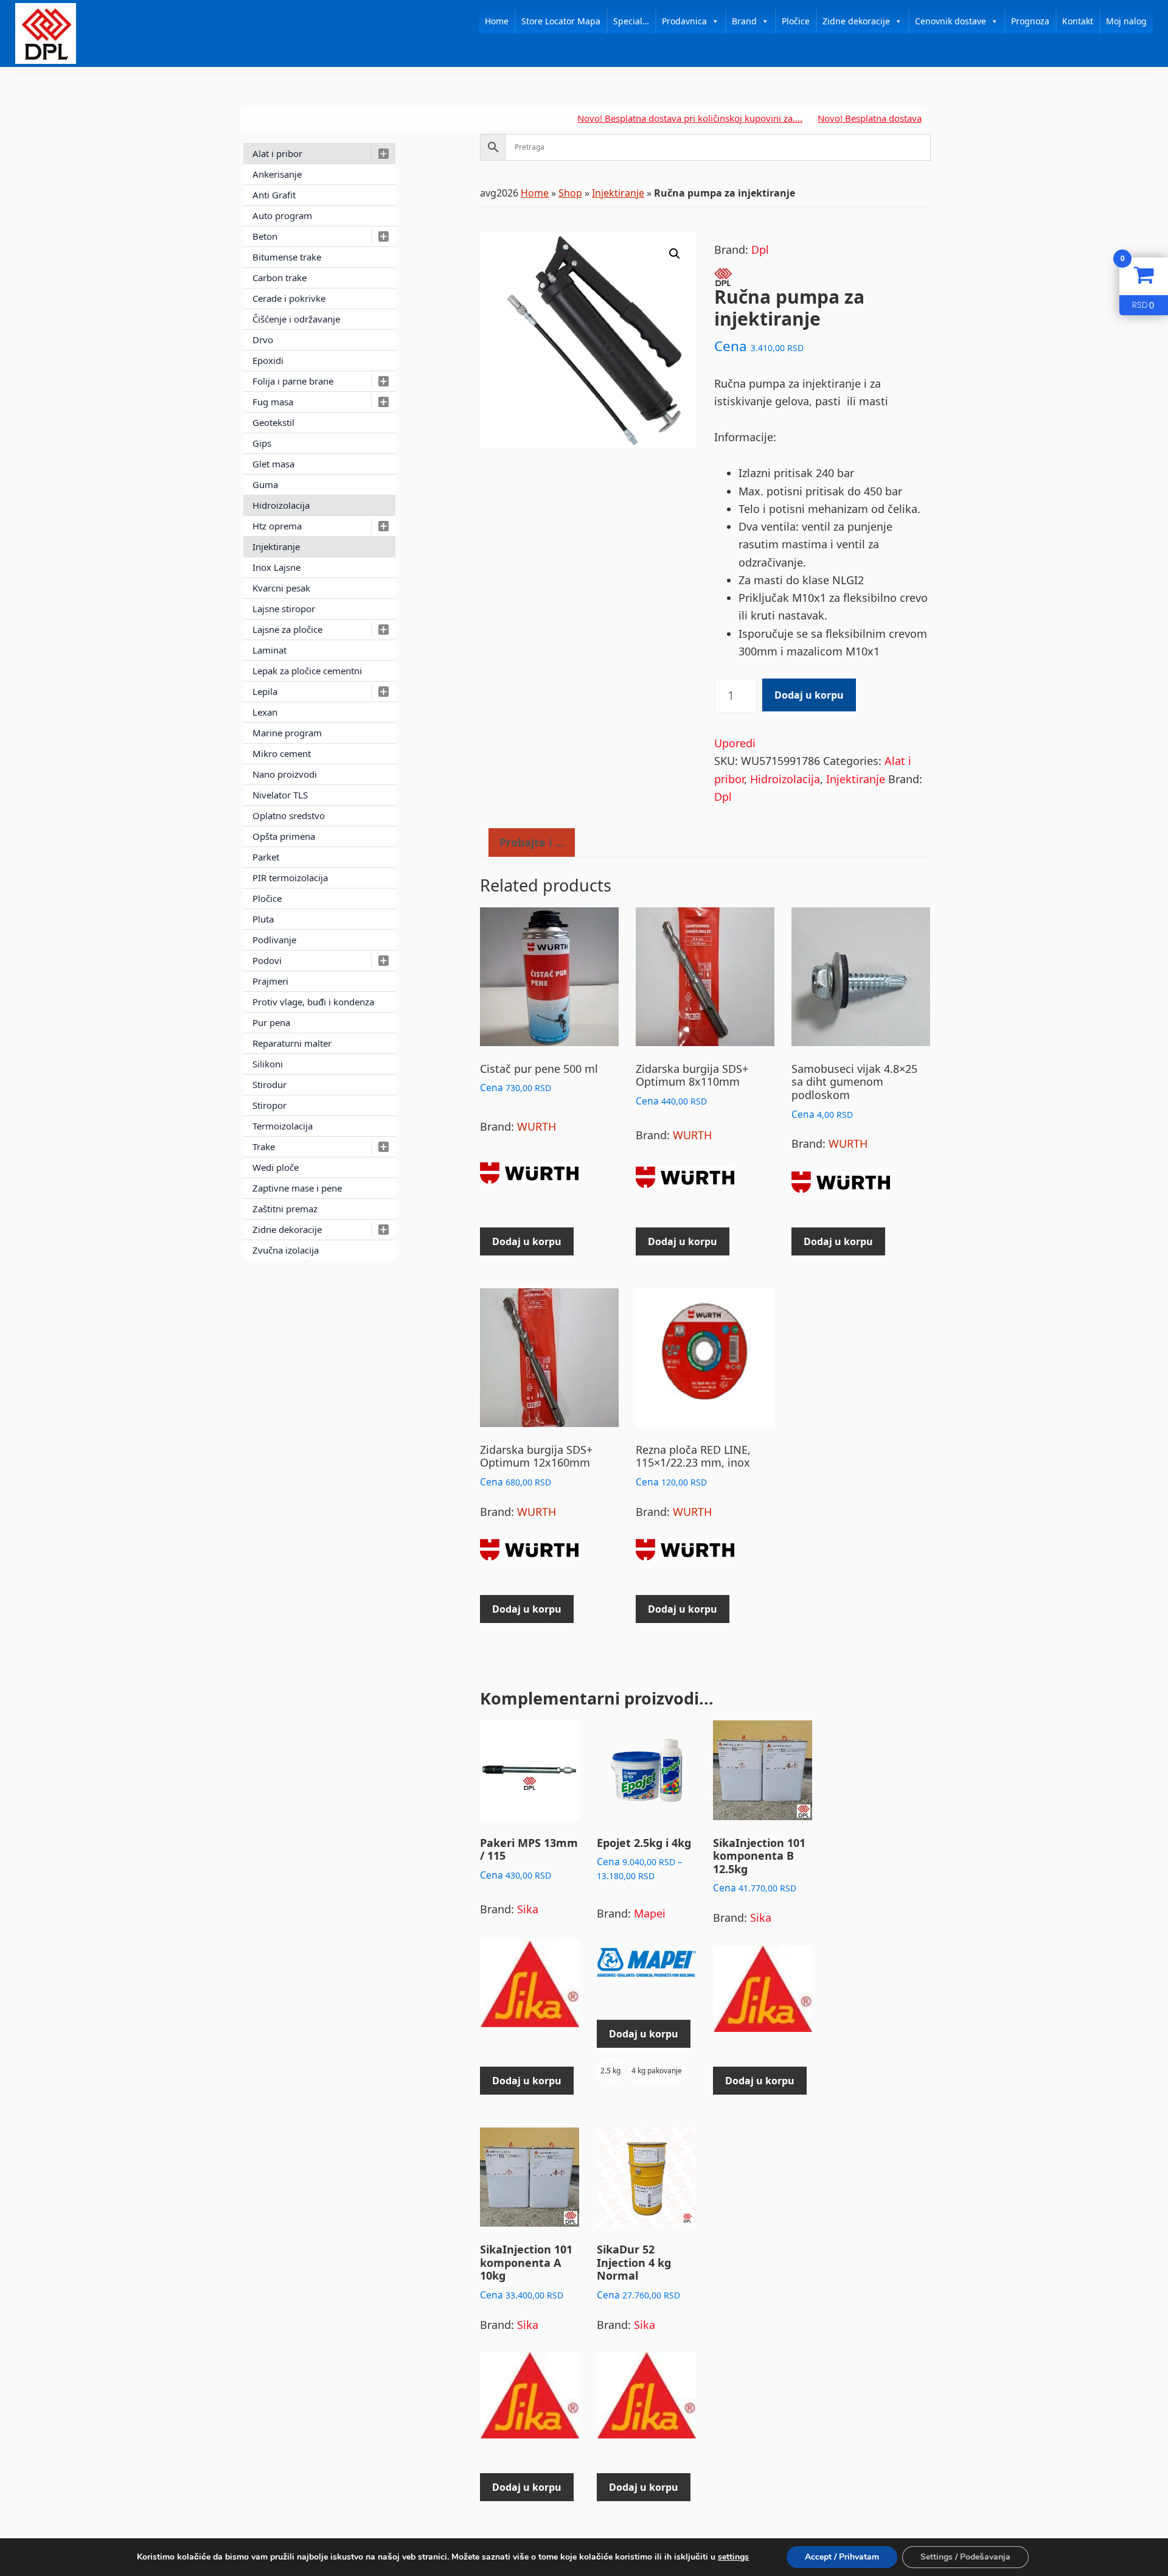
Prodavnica (684, 21)
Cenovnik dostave (951, 21)
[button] (675, 254)
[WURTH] (529, 1178)
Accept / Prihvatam (842, 2557)
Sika (528, 1909)
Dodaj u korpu (809, 695)
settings (733, 2557)
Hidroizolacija (785, 779)
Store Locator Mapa (561, 21)
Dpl (760, 250)
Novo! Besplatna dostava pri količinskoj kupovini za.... (624, 118)
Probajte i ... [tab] (532, 842)
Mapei (650, 1913)
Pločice (796, 21)
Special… (631, 21)
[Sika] (530, 1989)
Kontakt (1078, 21)
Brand (744, 21)
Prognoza (1030, 21)
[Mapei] (646, 1968)
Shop (570, 193)
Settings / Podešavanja (965, 2557)
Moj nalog (1126, 21)
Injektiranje (618, 193)
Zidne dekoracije (856, 21)
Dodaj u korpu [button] (527, 1241)
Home (497, 21)
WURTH (537, 1126)
